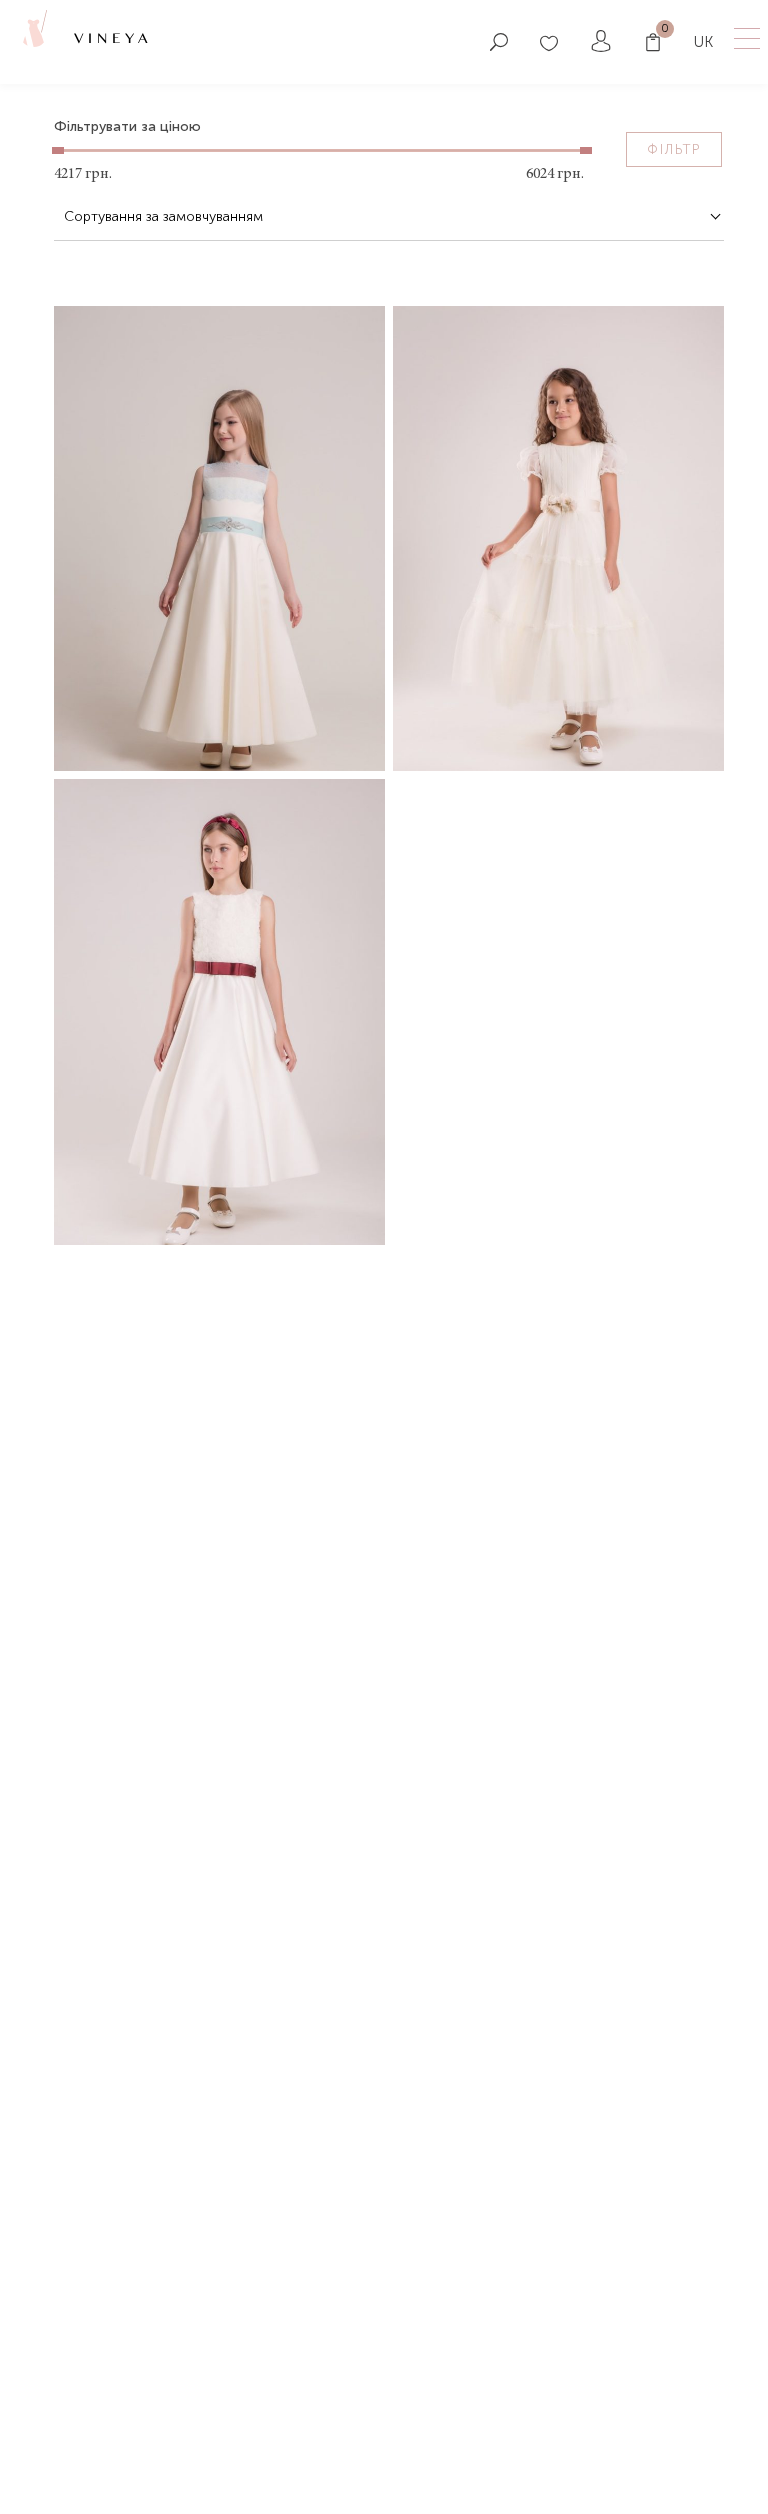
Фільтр (674, 149)
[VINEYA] (33, 40)
